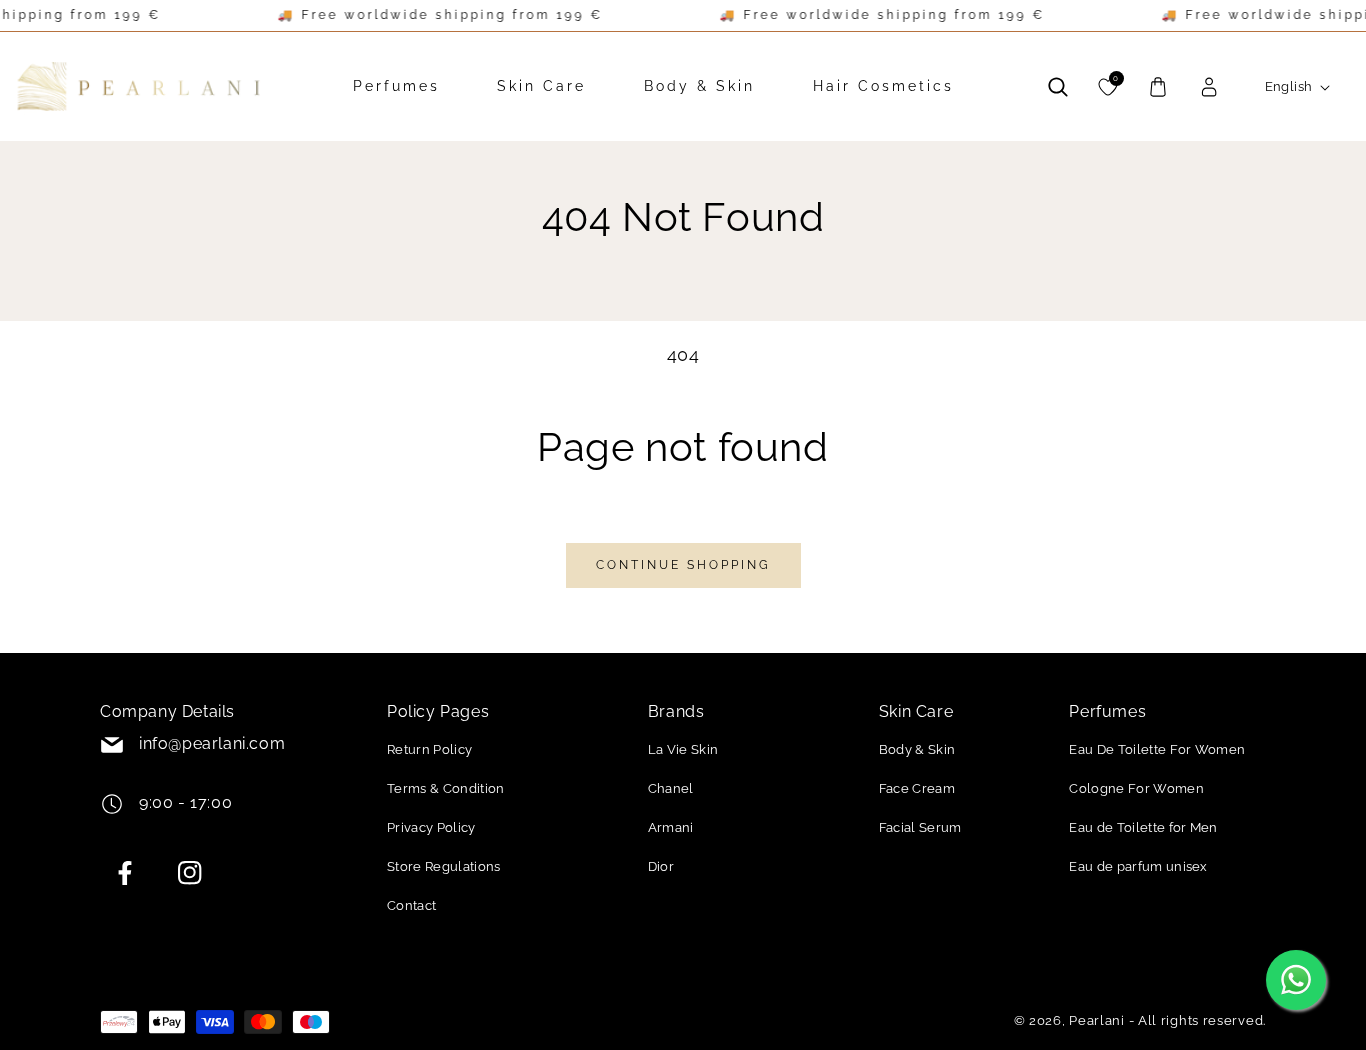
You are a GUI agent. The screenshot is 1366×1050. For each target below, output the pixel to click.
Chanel (671, 788)
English (1289, 86)
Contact (411, 905)
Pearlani (1097, 1020)
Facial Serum (920, 827)
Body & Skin (917, 749)
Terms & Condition (445, 788)
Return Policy (429, 749)
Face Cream (917, 788)
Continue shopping (683, 565)
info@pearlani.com (212, 743)
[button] (1058, 87)
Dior (661, 866)
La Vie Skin (683, 749)
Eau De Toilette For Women (1157, 749)
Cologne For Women (1136, 788)
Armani (671, 827)
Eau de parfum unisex (1138, 866)
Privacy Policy (431, 827)
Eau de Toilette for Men (1143, 827)
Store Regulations (443, 866)
